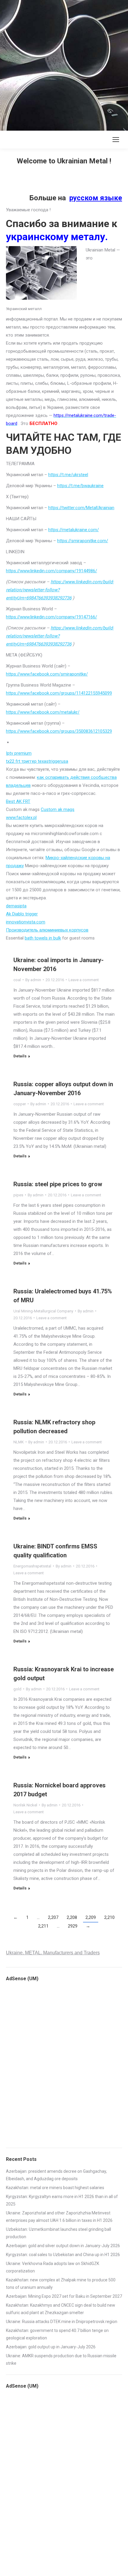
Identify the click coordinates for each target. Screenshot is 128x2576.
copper (20, 1104)
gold (17, 1689)
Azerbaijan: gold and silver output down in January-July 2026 (63, 2246)
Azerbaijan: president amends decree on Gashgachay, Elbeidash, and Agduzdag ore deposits (56, 2175)
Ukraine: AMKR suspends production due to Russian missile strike (61, 2359)
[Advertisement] (64, 64)
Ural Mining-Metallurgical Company (43, 1311)
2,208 (72, 1917)
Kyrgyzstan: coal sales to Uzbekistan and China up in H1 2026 (63, 2255)
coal (17, 980)
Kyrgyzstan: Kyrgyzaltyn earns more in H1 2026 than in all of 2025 (62, 2200)
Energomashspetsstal (32, 1566)
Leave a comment (84, 980)
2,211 (43, 1926)
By (33, 980)
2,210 (109, 1917)
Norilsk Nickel (25, 1805)
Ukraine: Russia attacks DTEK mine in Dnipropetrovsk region (62, 2322)
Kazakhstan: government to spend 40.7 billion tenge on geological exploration (57, 2334)
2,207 (53, 1917)
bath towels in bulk (43, 938)
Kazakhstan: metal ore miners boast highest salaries (55, 2188)
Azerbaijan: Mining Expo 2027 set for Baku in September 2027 (64, 2296)
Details (20, 1056)
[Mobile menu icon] (116, 140)
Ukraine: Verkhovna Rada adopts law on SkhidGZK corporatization (53, 2267)
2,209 (91, 1917)
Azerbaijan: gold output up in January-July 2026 (51, 2347)
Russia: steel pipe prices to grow (58, 1184)
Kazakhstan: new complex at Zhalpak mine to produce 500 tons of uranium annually (61, 2284)
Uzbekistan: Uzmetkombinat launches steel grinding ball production (58, 2233)
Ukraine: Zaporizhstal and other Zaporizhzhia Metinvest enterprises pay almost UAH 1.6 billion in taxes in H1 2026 (59, 2217)
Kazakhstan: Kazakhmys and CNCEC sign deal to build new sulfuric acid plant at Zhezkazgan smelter (61, 2309)
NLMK (19, 1442)
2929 (73, 1926)
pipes (18, 1195)
